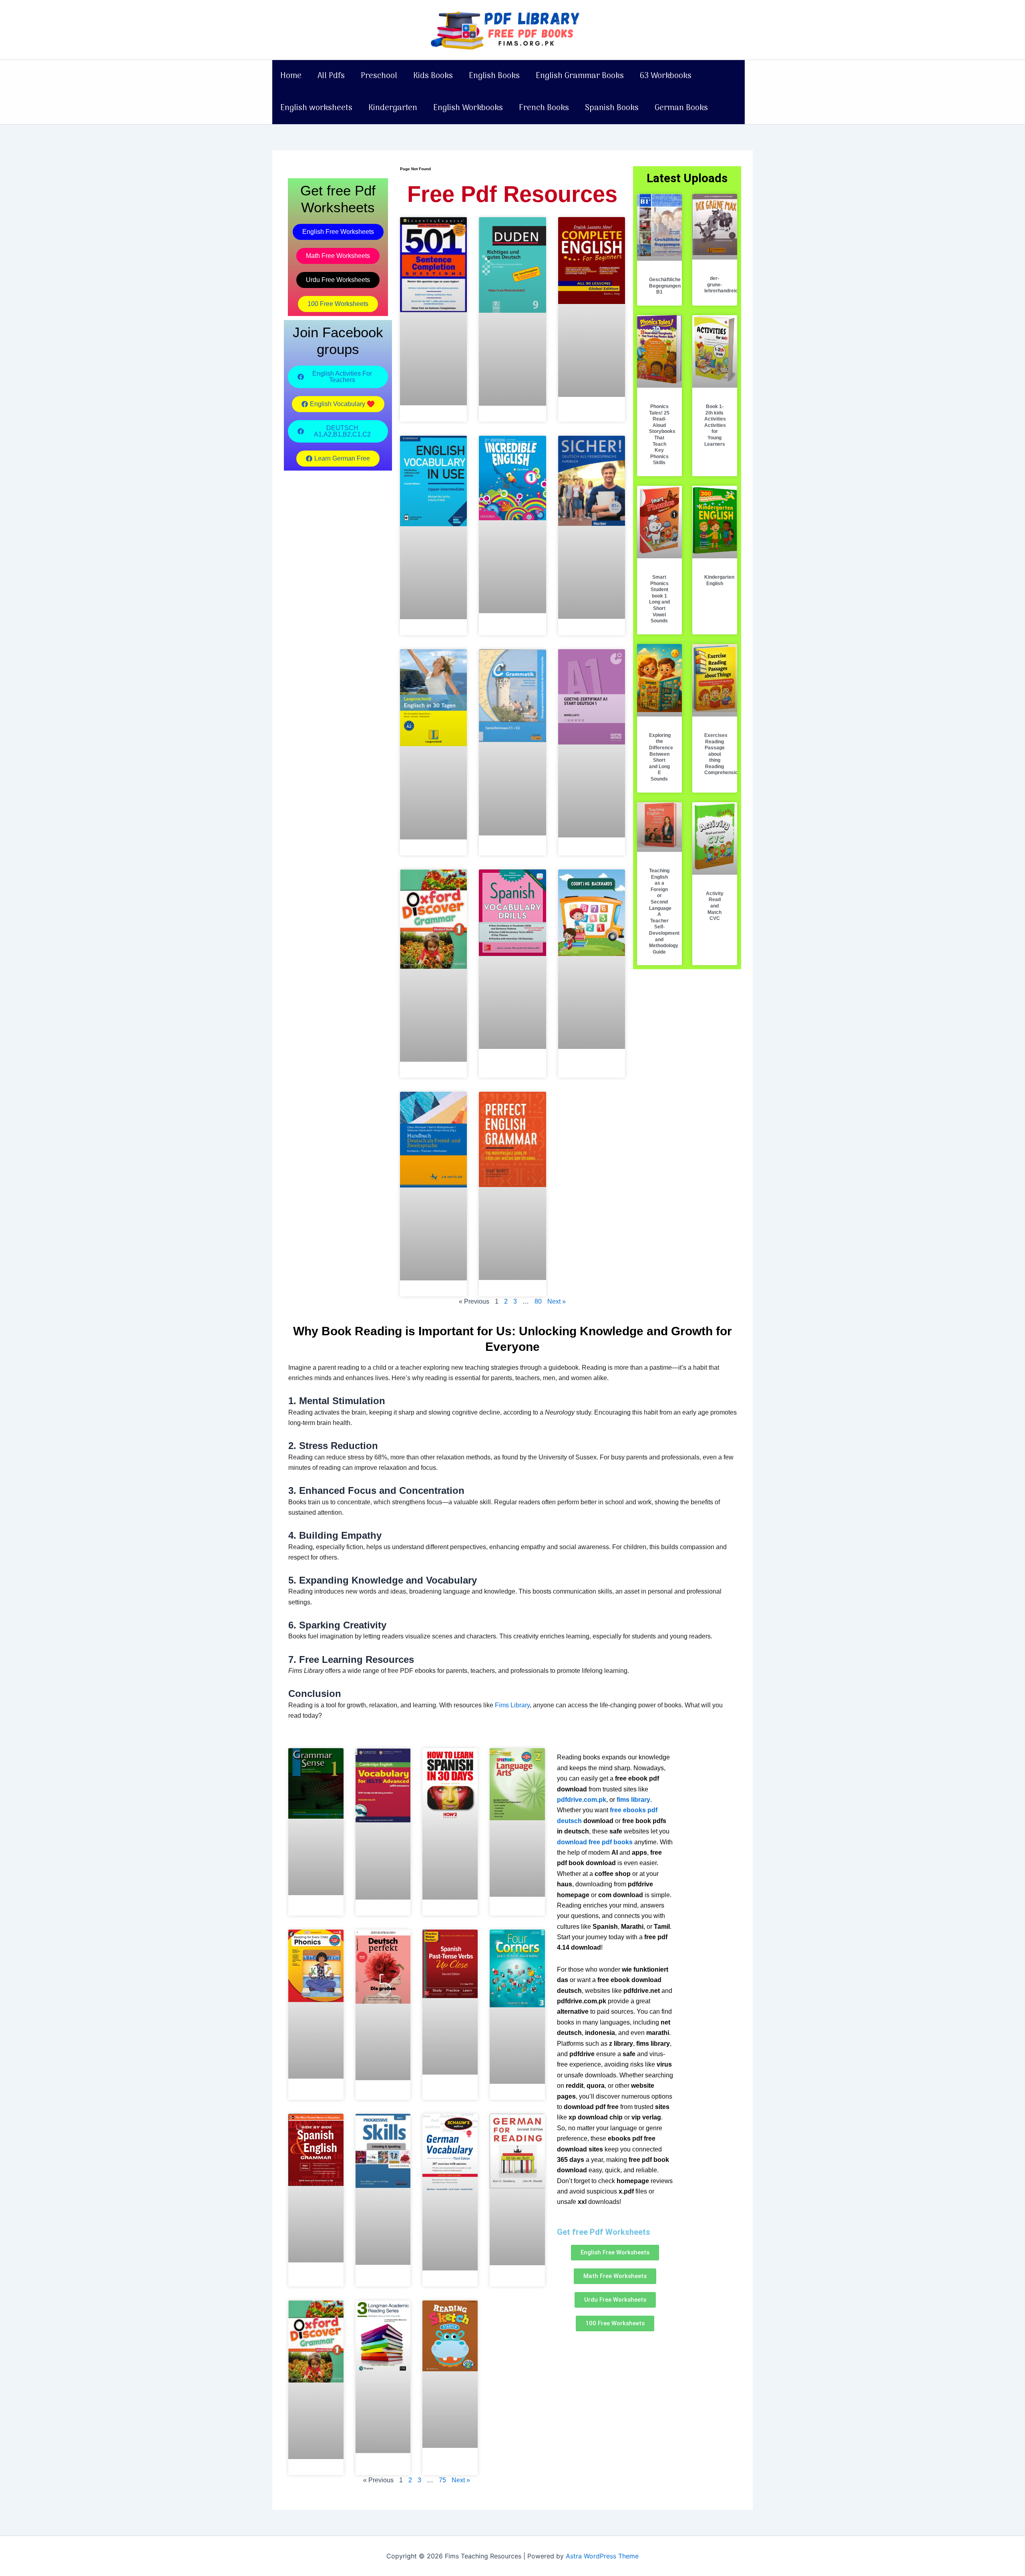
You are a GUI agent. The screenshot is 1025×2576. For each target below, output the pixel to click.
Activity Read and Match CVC (715, 906)
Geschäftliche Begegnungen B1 (665, 286)
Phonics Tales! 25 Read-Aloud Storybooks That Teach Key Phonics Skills (662, 435)
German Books (681, 108)
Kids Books (433, 76)
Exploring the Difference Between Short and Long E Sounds (661, 757)
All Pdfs (331, 76)
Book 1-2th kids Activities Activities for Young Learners (715, 425)
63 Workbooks (666, 76)
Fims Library (512, 1705)
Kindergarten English (719, 580)
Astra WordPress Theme (602, 2556)
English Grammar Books (580, 76)
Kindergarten (393, 108)
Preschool (379, 76)
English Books (494, 76)
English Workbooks (468, 108)
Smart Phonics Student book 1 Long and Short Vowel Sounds (659, 599)
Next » (557, 1301)
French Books (544, 108)
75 (442, 2480)
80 (538, 1301)
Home (291, 76)
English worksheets (316, 108)
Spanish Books (612, 108)
